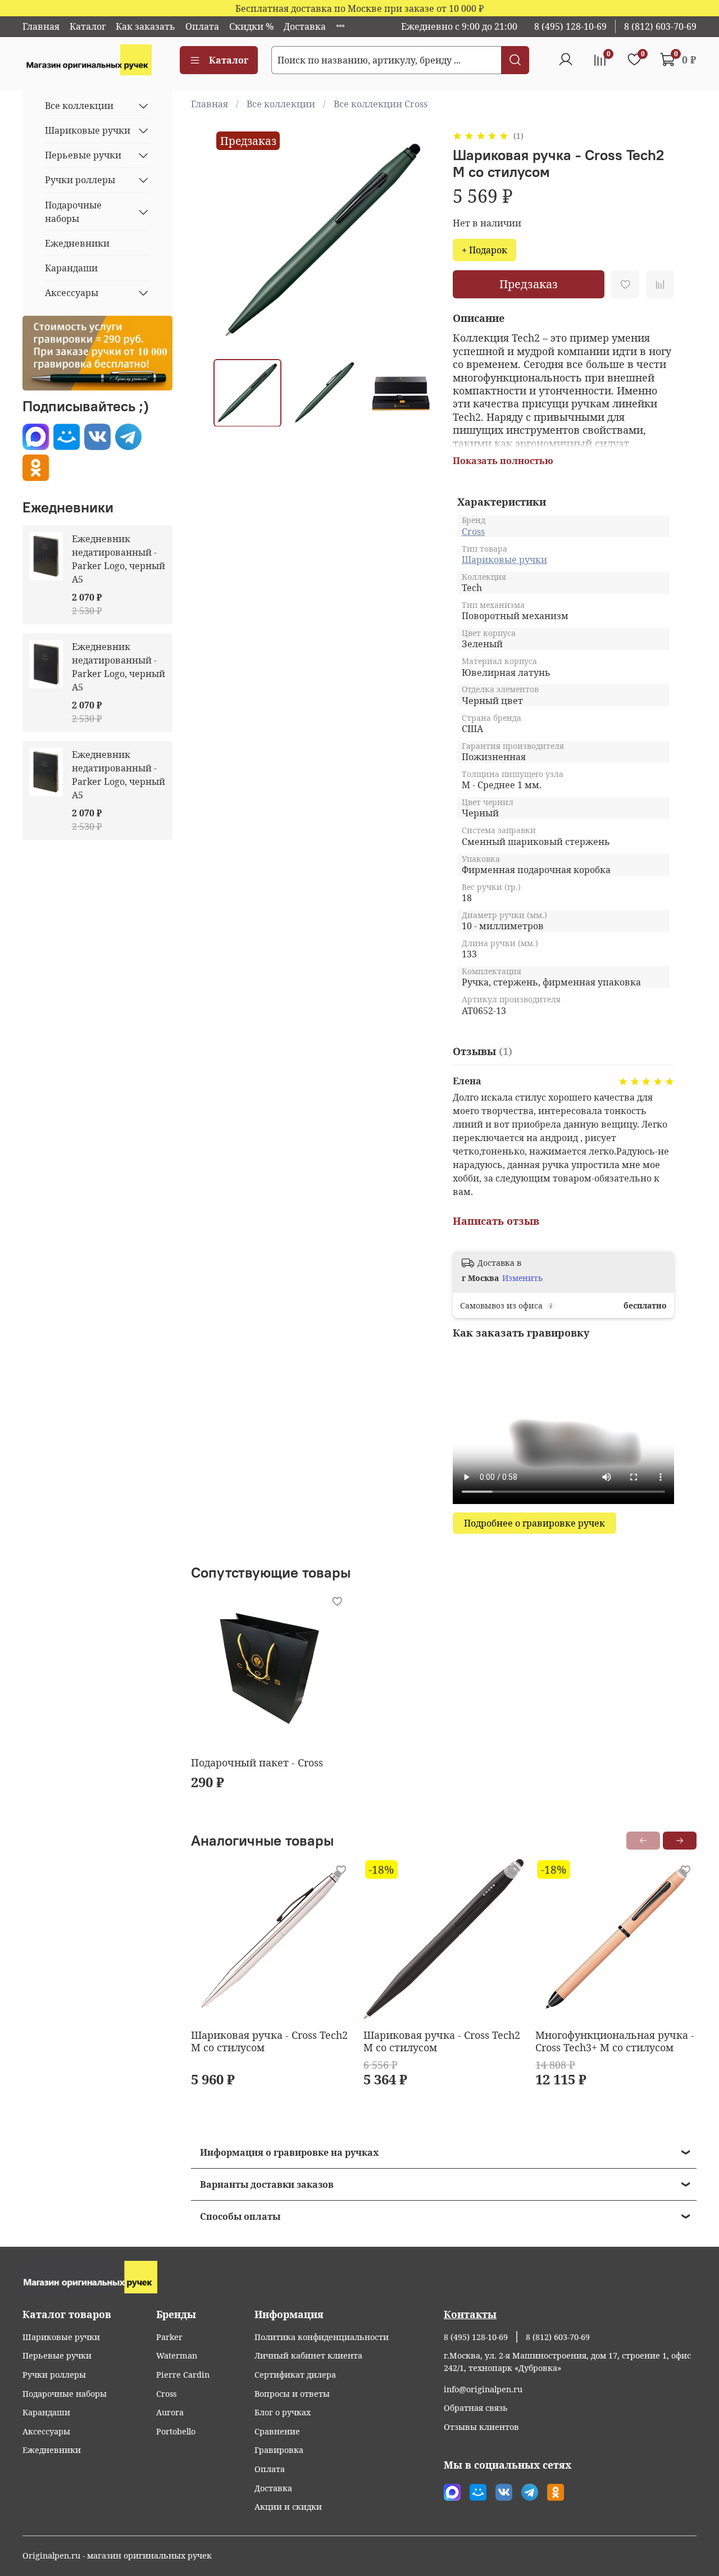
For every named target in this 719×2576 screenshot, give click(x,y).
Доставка (305, 26)
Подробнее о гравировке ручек (534, 1523)
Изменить (522, 1278)
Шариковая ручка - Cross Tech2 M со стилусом (269, 2041)
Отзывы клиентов (481, 2427)
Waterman (177, 2355)
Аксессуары (72, 293)
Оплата (202, 26)
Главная (41, 26)
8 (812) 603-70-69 (660, 26)
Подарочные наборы (73, 212)
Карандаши (71, 268)
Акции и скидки (288, 2507)
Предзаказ (529, 284)
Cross (473, 531)
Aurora (170, 2412)
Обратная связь (476, 2408)
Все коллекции (281, 104)
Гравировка (279, 2450)
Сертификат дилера (295, 2375)
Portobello (176, 2431)
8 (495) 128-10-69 (570, 26)
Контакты (470, 2314)
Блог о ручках (283, 2412)
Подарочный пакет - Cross (257, 1762)
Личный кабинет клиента (308, 2355)
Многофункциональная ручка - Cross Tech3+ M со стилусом (615, 2041)
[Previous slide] (231, 239)
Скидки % (251, 26)
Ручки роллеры (80, 180)
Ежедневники (77, 243)
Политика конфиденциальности (322, 2337)
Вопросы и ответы (292, 2394)
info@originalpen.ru (483, 2389)
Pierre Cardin (183, 2375)
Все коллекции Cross (381, 104)
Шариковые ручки (504, 560)
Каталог (88, 26)
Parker (169, 2337)
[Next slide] (417, 239)
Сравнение (277, 2431)
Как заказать (145, 26)
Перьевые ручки (83, 155)
